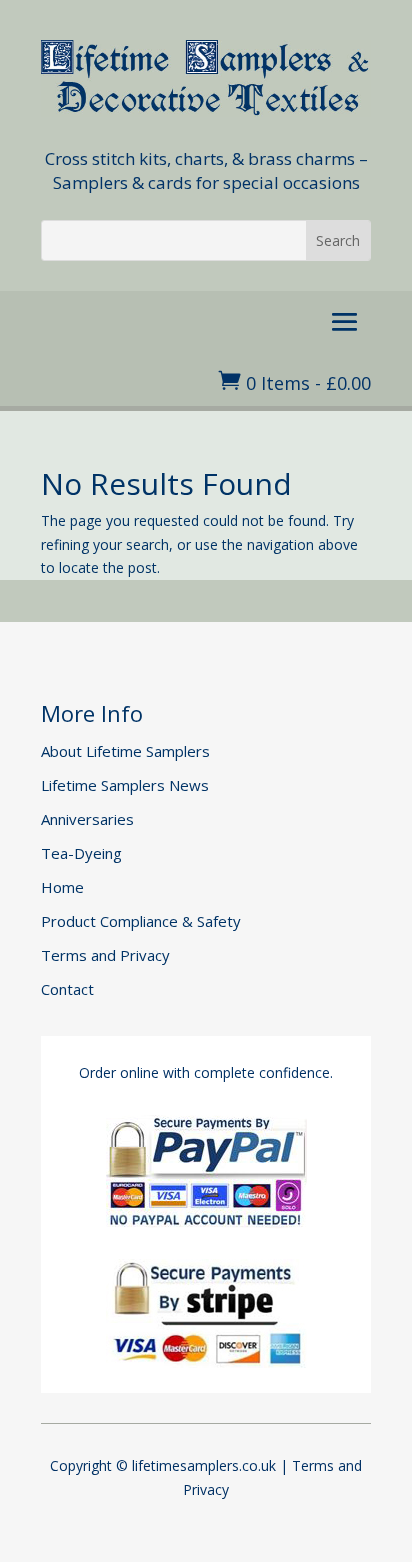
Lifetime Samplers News (125, 785)
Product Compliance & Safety (141, 921)
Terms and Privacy (105, 955)
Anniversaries (87, 819)
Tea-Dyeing (81, 853)
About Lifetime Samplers (125, 751)
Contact (67, 989)
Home (62, 887)
